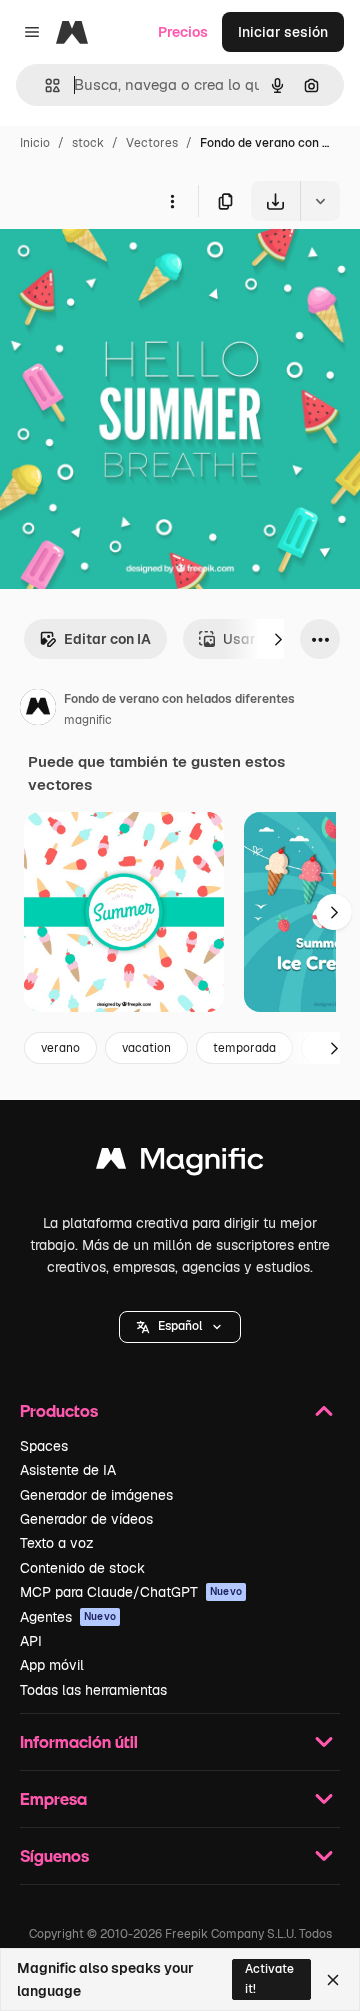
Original (128, 267)
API (31, 1641)
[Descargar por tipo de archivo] (320, 201)
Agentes (68, 1617)
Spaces (44, 1446)
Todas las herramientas (93, 1690)
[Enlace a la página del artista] (38, 710)
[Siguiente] (278, 639)
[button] (180, 1327)
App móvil (52, 1665)
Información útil (79, 1741)
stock (88, 143)
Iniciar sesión (283, 32)
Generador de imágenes (96, 1495)
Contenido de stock (82, 1568)
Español (180, 1326)
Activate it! (269, 1978)
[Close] (333, 1980)
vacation (146, 1048)
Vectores (152, 143)
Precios (183, 32)
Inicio (35, 143)
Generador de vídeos (86, 1519)
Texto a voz (57, 1543)
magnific (88, 720)
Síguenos (54, 1855)
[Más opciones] (172, 201)
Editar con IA (107, 639)
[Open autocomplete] (44, 85)
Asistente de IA (68, 1470)
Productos (59, 1410)
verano (60, 1048)
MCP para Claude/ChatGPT (131, 1592)
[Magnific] (180, 1163)
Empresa (53, 1798)
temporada (244, 1048)
